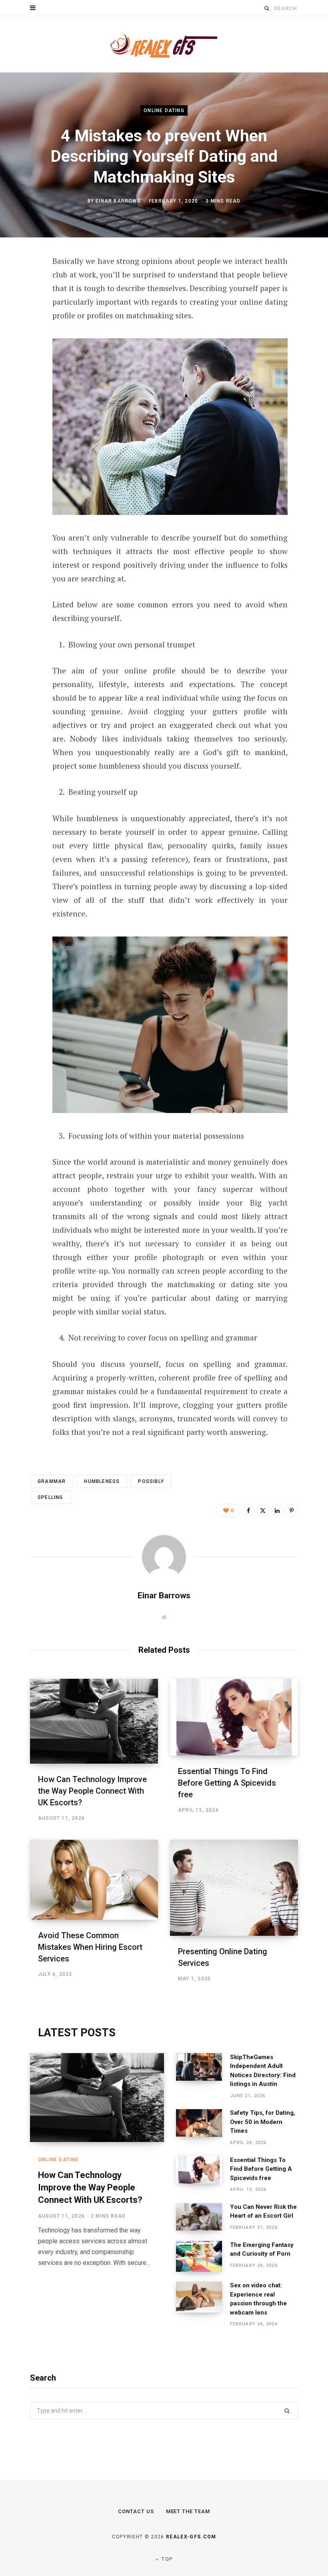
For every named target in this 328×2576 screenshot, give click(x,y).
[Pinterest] (24, 327)
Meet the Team (188, 2511)
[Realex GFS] (164, 44)
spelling (50, 1497)
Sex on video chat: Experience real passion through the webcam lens (258, 2299)
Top (166, 2559)
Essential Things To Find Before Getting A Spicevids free (227, 1783)
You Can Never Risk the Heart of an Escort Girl (263, 2211)
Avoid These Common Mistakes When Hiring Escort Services (90, 1947)
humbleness (102, 1481)
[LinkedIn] (24, 348)
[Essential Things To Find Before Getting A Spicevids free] (234, 1717)
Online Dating (164, 111)
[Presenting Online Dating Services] (234, 1888)
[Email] (24, 369)
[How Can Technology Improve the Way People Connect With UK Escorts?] (94, 1721)
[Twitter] (24, 305)
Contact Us (136, 2511)
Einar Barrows (118, 201)
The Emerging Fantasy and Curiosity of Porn (262, 2249)
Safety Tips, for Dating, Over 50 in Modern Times (263, 2122)
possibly (151, 1481)
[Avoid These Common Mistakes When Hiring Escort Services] (94, 1880)
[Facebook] (24, 284)
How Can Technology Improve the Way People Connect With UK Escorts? (92, 1791)
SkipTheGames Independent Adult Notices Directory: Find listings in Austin (263, 2071)
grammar (52, 1481)
